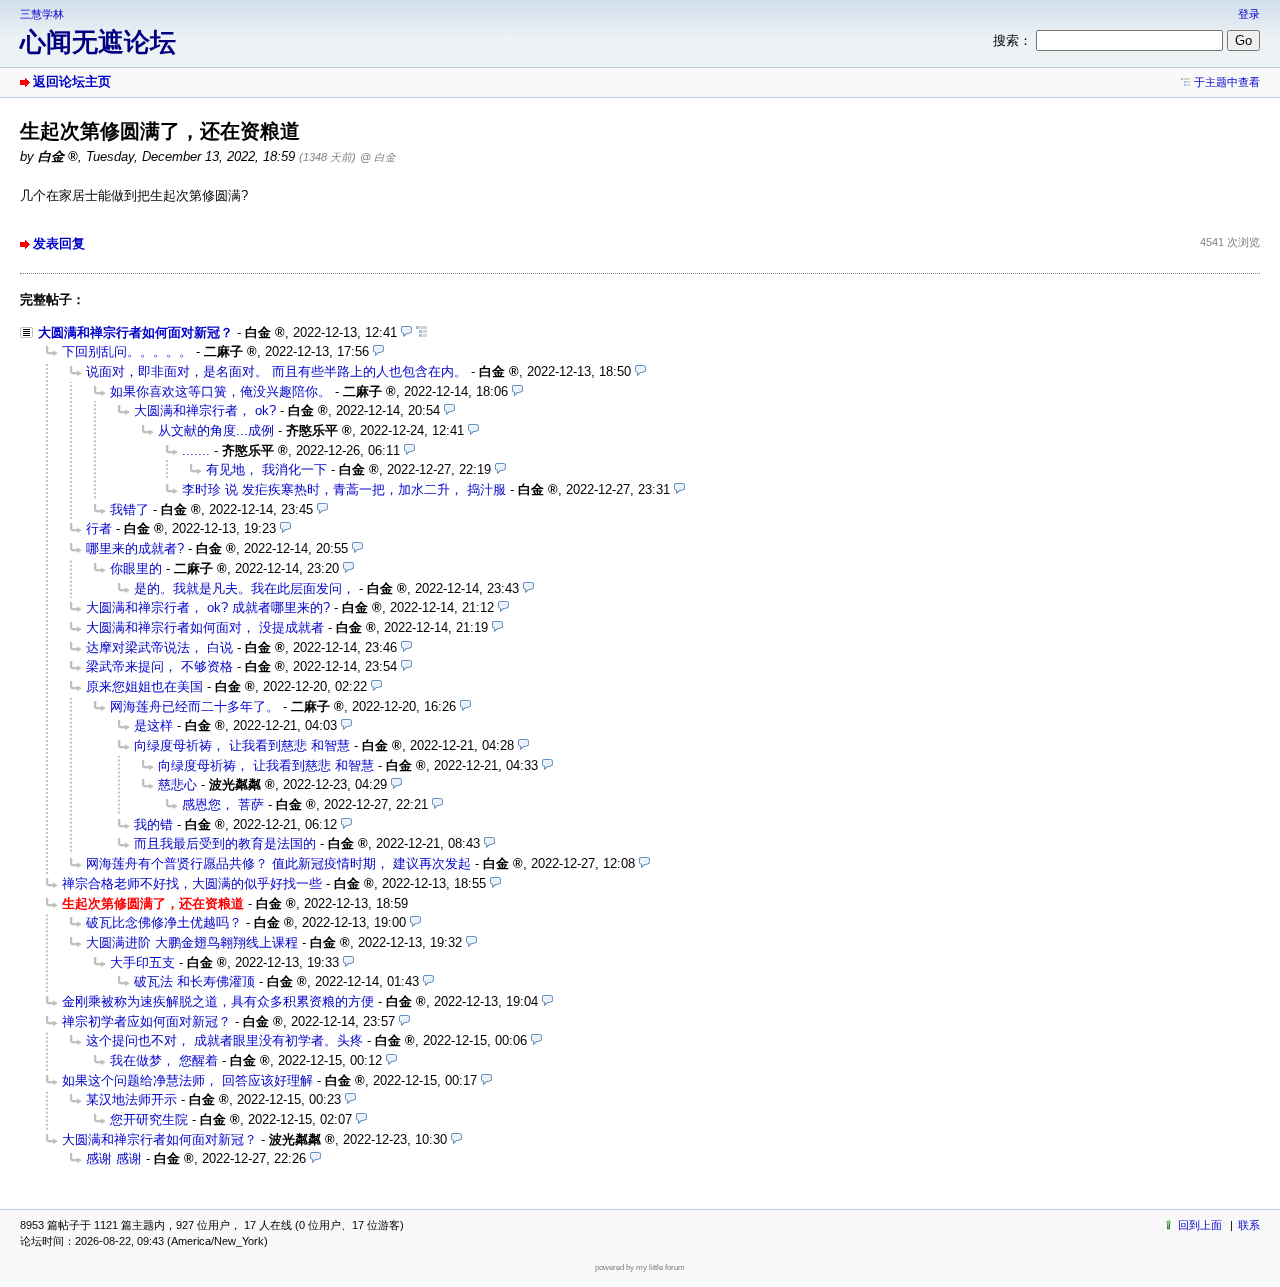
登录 (1249, 14)
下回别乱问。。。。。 (127, 351)
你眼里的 (136, 568)
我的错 (153, 824)
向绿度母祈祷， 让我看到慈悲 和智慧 (242, 745)
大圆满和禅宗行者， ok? (205, 410)
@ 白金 (378, 157)
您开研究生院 (149, 1119)
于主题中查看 (1227, 82)
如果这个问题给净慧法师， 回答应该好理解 (187, 1080)
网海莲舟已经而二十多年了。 (194, 706)
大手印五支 (142, 962)
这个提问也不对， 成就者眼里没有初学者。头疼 (224, 1040)
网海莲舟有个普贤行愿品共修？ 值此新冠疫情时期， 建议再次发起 (278, 863)
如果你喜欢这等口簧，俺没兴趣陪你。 (220, 391)
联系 (1249, 1225)
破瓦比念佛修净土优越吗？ (164, 922)
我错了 (129, 509)
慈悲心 (177, 784)
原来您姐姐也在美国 (144, 686)
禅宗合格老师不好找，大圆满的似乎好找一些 (192, 883)
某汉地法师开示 (131, 1099)
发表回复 (59, 243)
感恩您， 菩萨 (223, 804)
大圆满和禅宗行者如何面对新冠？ (135, 332)
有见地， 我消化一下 (266, 469)
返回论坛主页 (72, 81)
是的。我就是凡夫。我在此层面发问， (244, 588)
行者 (99, 528)
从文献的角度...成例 (216, 430)
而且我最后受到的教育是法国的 (225, 843)
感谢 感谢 (114, 1158)
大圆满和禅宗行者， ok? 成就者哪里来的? (208, 607)
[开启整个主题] (421, 332)
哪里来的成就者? (135, 548)
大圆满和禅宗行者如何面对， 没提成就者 (205, 627)
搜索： (1012, 40)
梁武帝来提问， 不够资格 (159, 666)
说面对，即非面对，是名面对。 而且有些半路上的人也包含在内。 (276, 371)
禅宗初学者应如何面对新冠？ (146, 1021)
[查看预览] (406, 332)
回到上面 (1200, 1225)
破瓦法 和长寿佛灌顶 (194, 981)
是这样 (153, 725)
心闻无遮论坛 (98, 42)
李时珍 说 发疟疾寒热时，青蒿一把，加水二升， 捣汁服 (344, 489)
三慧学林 (42, 14)
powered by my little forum (640, 1267)
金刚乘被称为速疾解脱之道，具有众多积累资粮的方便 (218, 1001)
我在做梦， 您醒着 (164, 1060)
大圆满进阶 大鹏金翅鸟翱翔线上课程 (192, 942)
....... (196, 450)
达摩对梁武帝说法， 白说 (159, 647)
